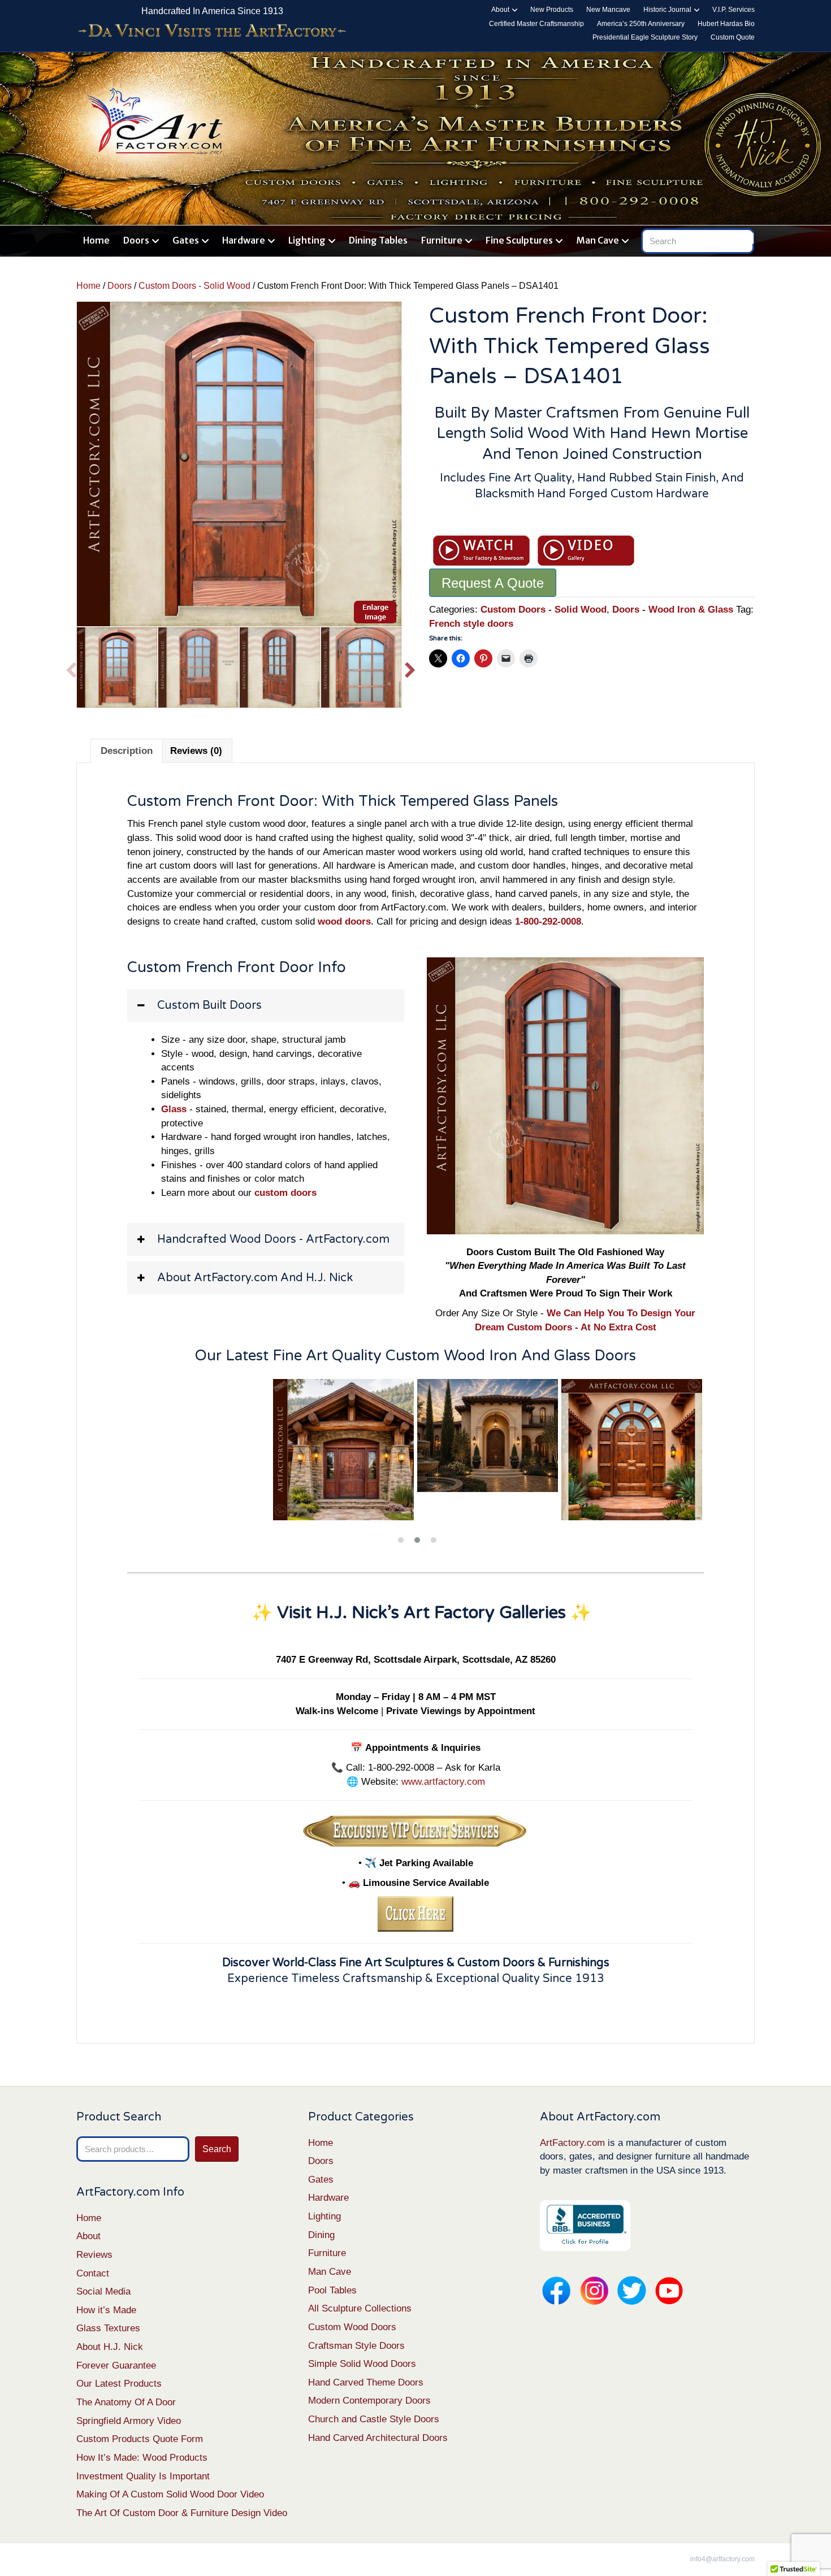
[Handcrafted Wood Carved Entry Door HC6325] (345, 1436)
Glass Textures (108, 2328)
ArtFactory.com (572, 2143)
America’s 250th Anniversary (641, 24)
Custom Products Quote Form (140, 2439)
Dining (321, 2235)
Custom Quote (733, 37)
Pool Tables (332, 2290)
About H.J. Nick (110, 2347)
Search (217, 2149)
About (500, 10)
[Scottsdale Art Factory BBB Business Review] (585, 2225)
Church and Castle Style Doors (374, 2419)
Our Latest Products (119, 2384)
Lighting (307, 240)
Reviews (94, 2255)
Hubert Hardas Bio (726, 24)
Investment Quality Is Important (143, 2476)
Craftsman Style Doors (356, 2346)
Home (96, 240)
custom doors (285, 1193)
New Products (552, 10)
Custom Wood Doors (352, 2327)
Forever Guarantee (116, 2365)
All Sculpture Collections (360, 2308)
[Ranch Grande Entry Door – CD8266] (201, 1450)
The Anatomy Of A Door (126, 2402)
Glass (174, 1109)
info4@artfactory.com (722, 2559)
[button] (266, 1005)
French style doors (471, 624)
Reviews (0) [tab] (196, 751)
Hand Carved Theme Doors (366, 2382)
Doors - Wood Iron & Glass (673, 610)
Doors (136, 240)
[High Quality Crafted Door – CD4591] (634, 1450)
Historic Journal (667, 10)
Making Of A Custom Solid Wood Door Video (170, 2494)
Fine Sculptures (519, 240)
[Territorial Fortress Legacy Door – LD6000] (490, 1450)
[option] (239, 464)
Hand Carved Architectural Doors (378, 2438)
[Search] (748, 238)
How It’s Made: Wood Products (142, 2458)
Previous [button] (71, 667)
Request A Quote (493, 583)
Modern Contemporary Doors (369, 2401)
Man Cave (598, 240)
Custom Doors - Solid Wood (194, 286)
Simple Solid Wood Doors (362, 2364)
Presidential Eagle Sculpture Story (645, 37)
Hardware (244, 240)
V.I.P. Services (733, 10)
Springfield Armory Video (129, 2421)
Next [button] (410, 667)
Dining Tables (378, 240)
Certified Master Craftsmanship (536, 24)
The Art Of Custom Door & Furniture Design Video (182, 2513)
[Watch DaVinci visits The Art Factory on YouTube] (212, 31)
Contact (93, 2273)
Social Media (103, 2291)
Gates (186, 240)
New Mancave (608, 10)
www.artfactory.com (443, 1782)
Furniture (442, 240)
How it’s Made (106, 2310)
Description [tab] (127, 751)
